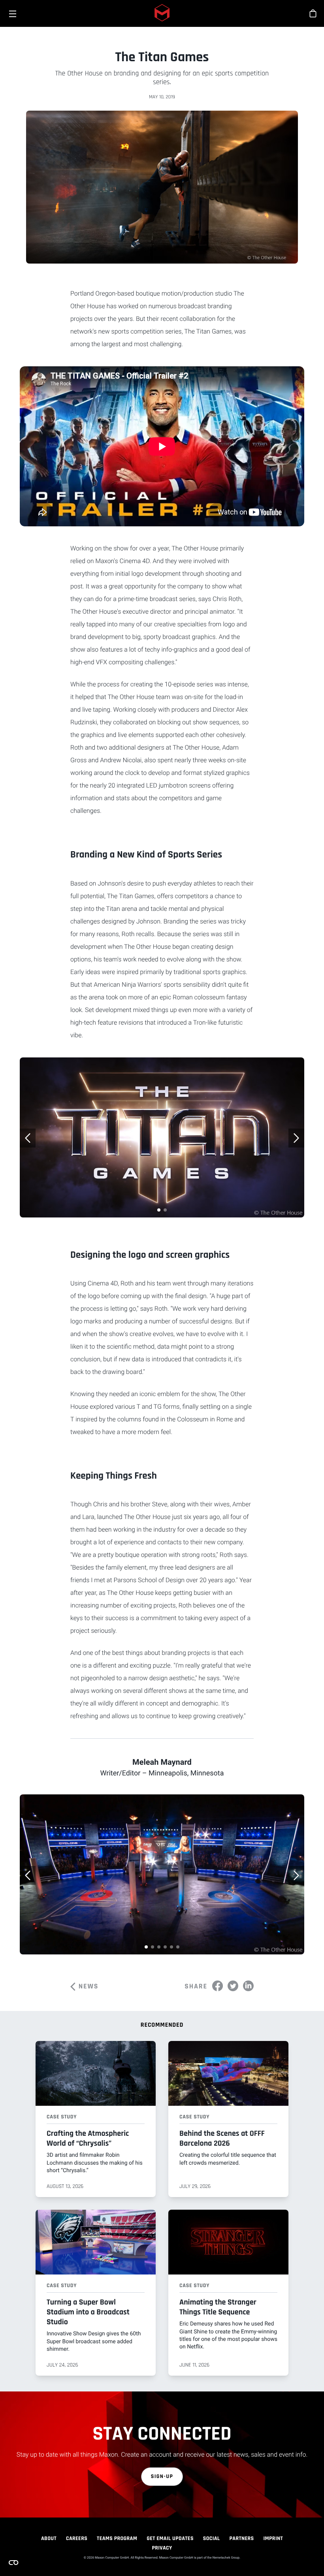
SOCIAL (212, 2538)
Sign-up (162, 2476)
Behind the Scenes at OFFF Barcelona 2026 (222, 2138)
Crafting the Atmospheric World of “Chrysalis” (88, 2138)
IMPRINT (273, 2538)
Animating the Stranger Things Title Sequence (218, 2307)
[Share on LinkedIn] (248, 1986)
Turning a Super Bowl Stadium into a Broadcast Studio (88, 2312)
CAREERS (77, 2538)
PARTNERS (242, 2538)
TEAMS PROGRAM (117, 2538)
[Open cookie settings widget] (13, 2563)
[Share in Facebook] (218, 1986)
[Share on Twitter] (233, 1986)
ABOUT (49, 2538)
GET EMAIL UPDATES (170, 2538)
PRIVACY (162, 2548)
